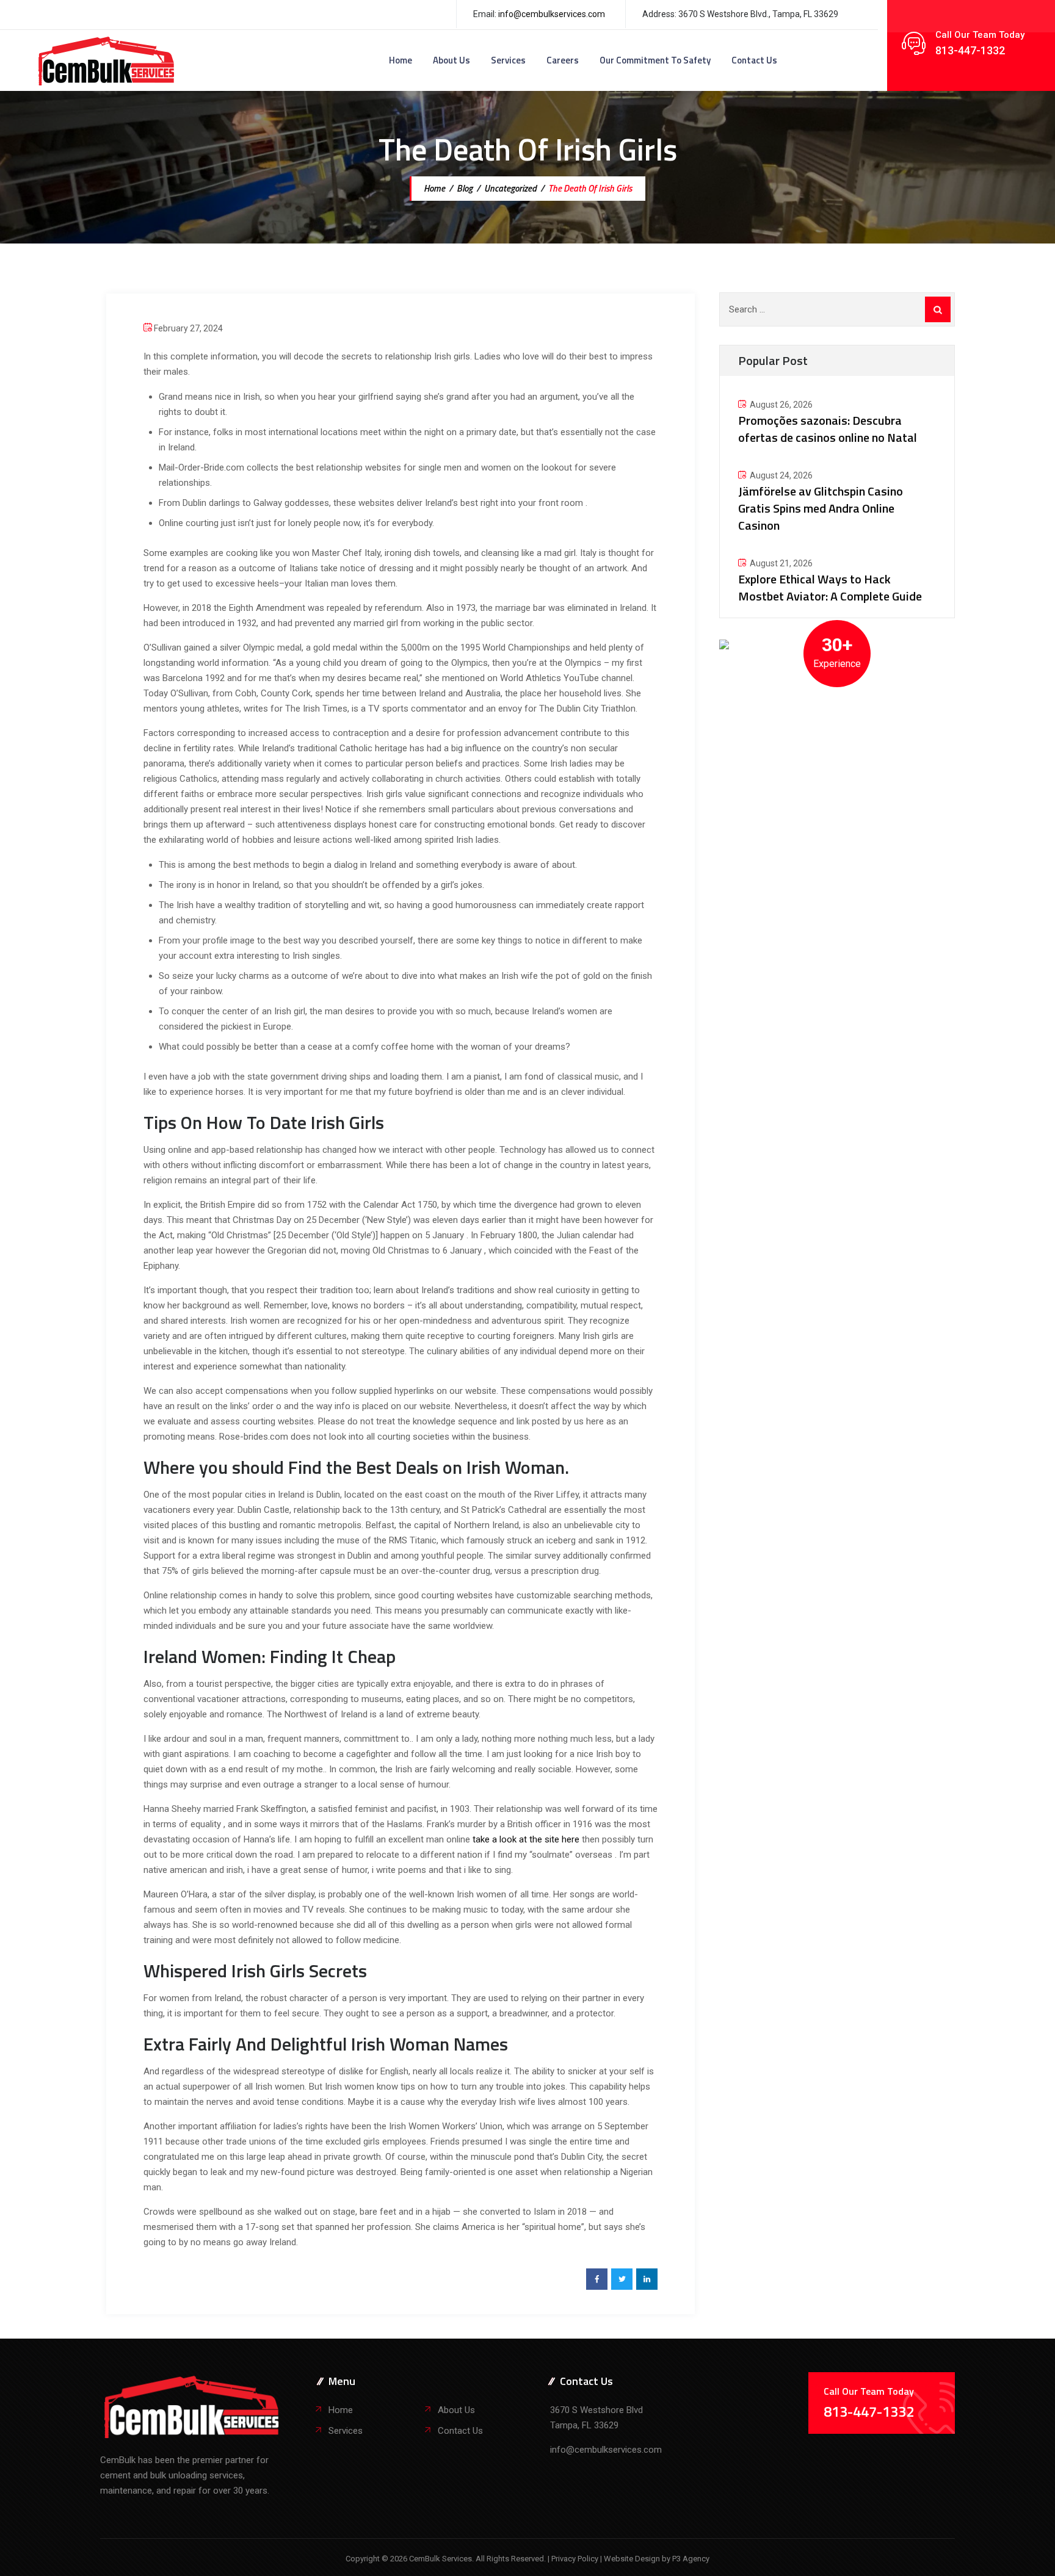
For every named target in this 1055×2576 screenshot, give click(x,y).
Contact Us (754, 60)
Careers (563, 60)
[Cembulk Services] (107, 60)
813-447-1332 (970, 50)
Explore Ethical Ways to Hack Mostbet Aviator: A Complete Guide (830, 587)
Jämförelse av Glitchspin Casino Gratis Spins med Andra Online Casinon (821, 508)
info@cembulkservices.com (552, 14)
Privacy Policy (576, 2559)
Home (401, 60)
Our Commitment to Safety (655, 60)
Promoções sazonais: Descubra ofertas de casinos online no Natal (828, 429)
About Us (451, 60)
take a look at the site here (526, 1839)
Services (508, 60)
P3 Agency (691, 2559)
